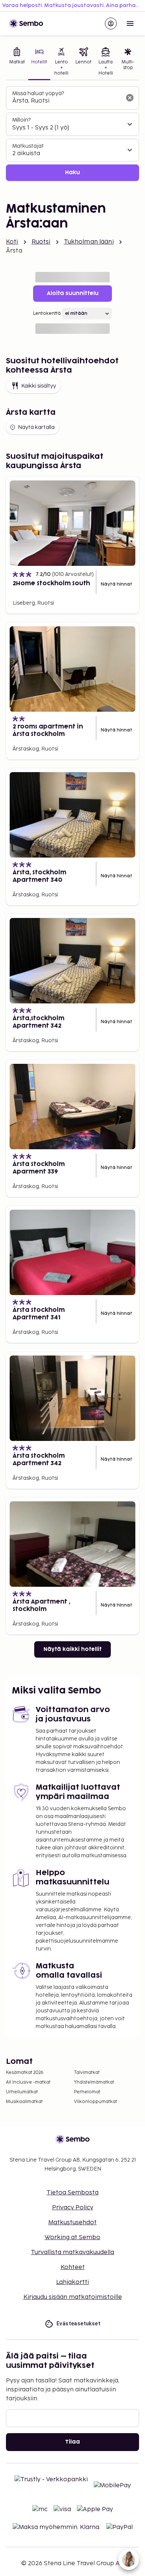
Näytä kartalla (36, 427)
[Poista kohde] (130, 98)
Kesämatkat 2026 (25, 2073)
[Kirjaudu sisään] (111, 23)
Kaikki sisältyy (39, 386)
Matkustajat (28, 146)
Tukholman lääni (89, 242)
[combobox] (67, 101)
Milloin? (21, 120)
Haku (72, 173)
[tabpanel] (72, 134)
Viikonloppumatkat (96, 2102)
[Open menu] (130, 23)
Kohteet (73, 2267)
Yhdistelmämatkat (94, 2082)
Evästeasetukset (78, 2323)
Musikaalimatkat (24, 2102)
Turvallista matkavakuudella (72, 2252)
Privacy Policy (73, 2208)
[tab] (17, 62)
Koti (12, 242)
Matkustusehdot (72, 2223)
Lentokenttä (47, 314)
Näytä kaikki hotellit (72, 1649)
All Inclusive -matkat (28, 2082)
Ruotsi (41, 242)
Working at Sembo (72, 2237)
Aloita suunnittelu (73, 293)
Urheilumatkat (22, 2092)
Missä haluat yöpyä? (38, 93)
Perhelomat (87, 2092)
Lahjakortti (72, 2282)
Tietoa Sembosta (72, 2193)
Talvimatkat (87, 2073)
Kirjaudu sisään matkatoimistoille (73, 2297)
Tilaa (72, 2442)
